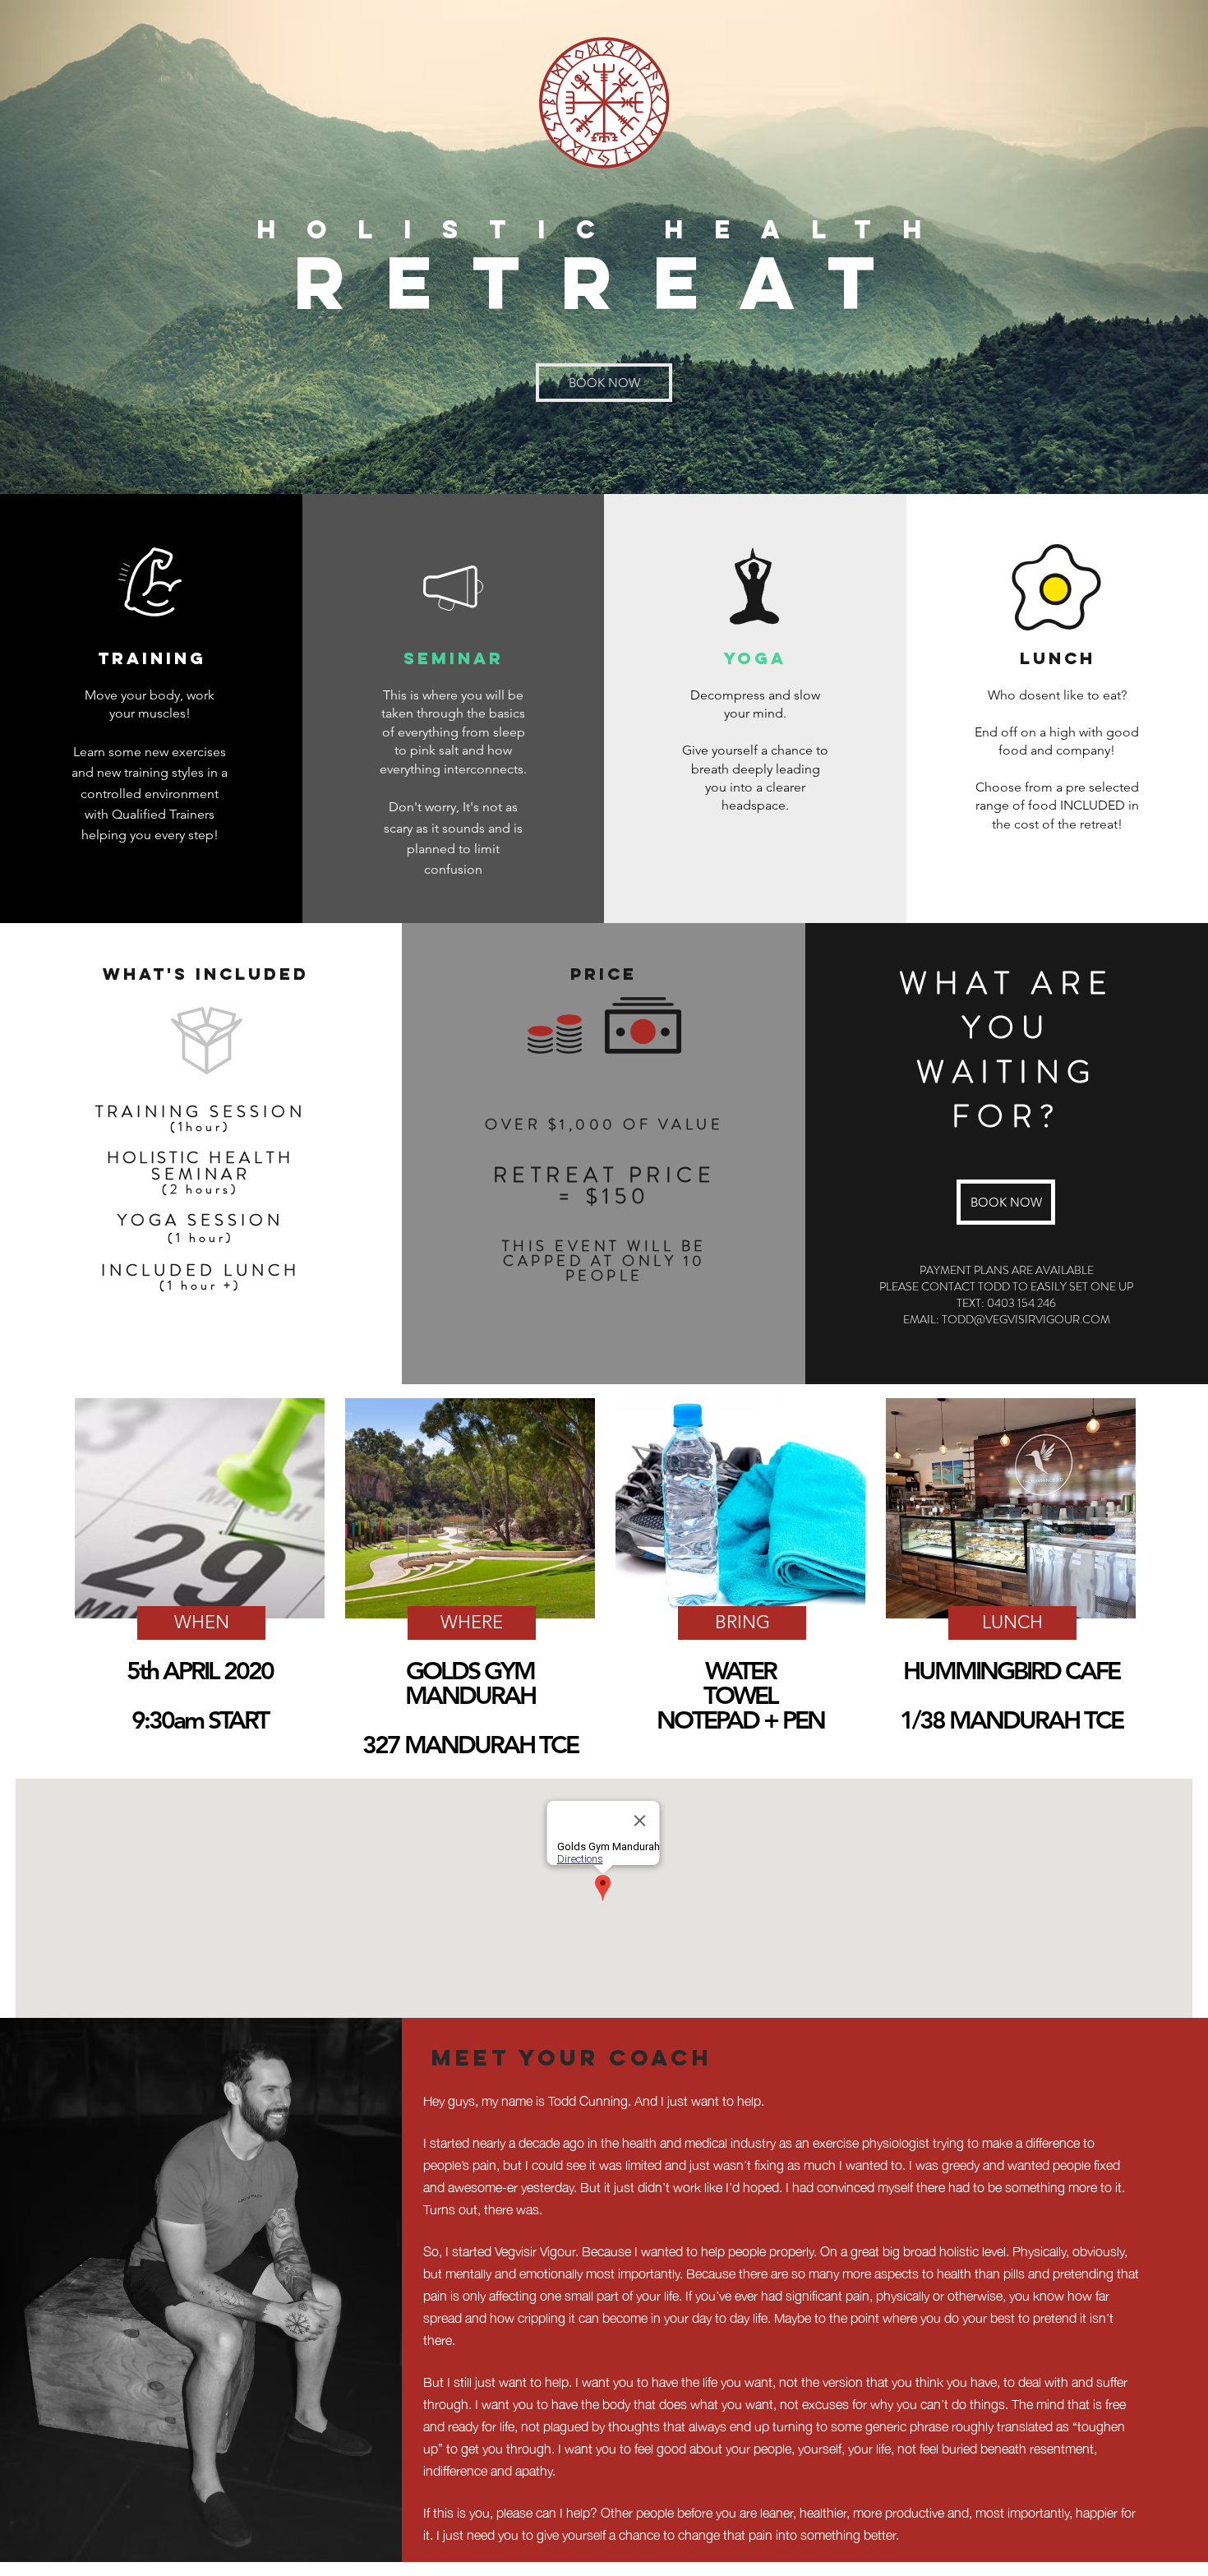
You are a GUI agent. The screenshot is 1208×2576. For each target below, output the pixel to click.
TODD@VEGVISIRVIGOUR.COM (1026, 1319)
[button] (201, 1623)
